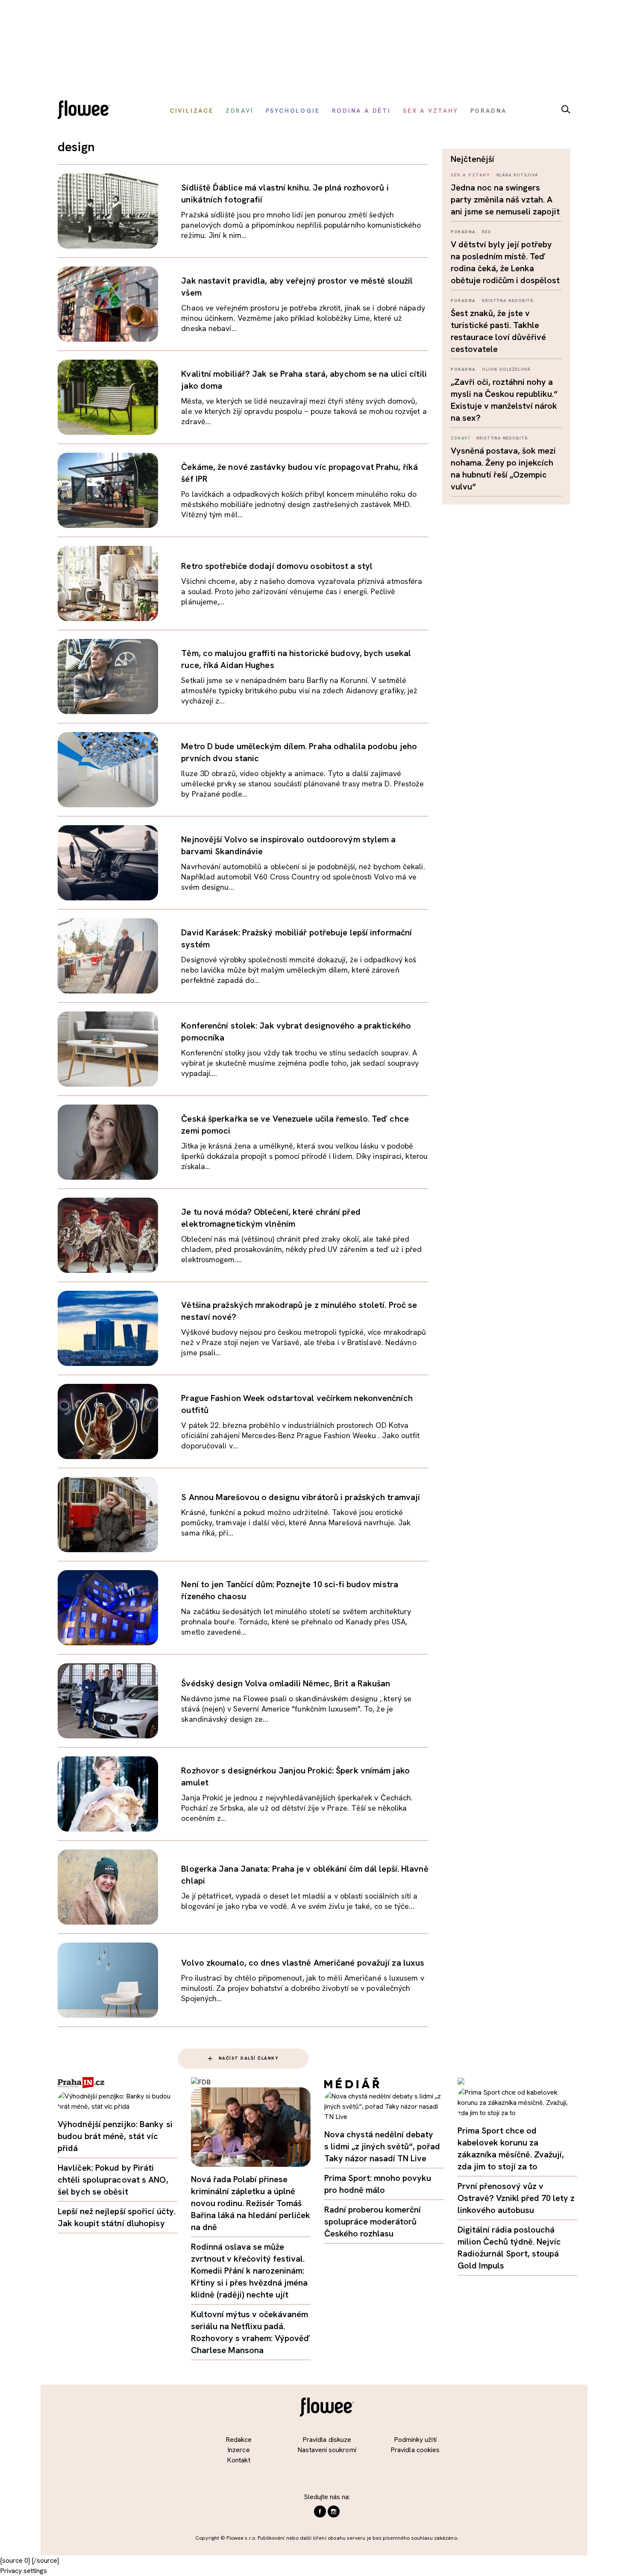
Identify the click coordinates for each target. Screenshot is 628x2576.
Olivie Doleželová (506, 369)
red (487, 232)
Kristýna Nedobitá (508, 300)
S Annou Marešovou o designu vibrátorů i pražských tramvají (301, 1497)
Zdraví (460, 438)
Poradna (463, 232)
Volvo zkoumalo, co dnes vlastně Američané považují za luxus (303, 1963)
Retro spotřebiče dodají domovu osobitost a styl (277, 566)
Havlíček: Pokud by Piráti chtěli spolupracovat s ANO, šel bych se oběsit (113, 2180)
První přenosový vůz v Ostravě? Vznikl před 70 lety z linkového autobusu (516, 2198)
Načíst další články (249, 2058)
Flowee (86, 111)
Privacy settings (23, 2571)
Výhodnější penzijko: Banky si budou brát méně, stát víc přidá (115, 2136)
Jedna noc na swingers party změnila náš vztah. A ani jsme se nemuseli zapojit (505, 199)
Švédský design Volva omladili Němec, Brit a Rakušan (286, 1683)
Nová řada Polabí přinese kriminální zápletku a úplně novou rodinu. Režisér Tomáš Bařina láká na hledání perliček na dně (251, 2203)
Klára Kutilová (518, 175)
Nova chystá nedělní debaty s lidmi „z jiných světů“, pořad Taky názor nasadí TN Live (382, 2146)
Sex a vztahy (470, 175)
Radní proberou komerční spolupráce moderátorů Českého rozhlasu (373, 2221)
